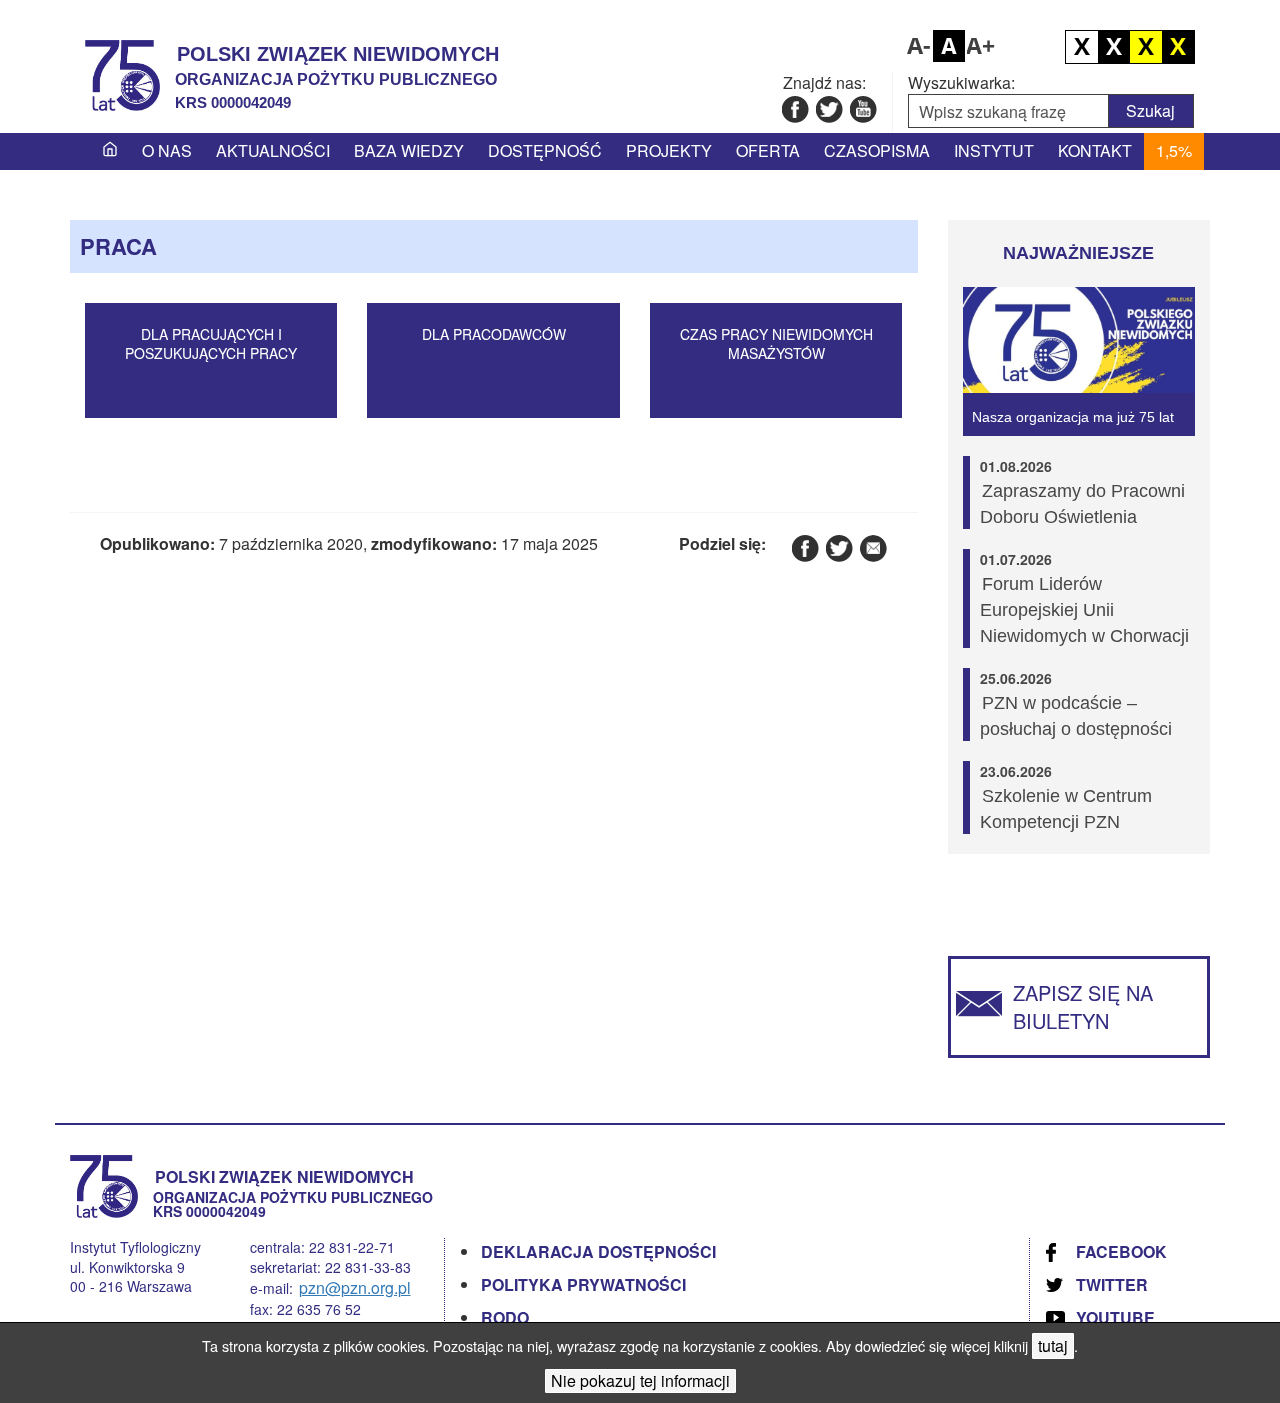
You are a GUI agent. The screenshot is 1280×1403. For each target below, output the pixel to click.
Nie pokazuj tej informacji (640, 1380)
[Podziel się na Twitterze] (838, 547)
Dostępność (545, 150)
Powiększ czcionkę (981, 46)
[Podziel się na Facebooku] (804, 547)
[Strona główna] (110, 151)
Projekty (669, 150)
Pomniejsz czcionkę (917, 46)
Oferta (768, 150)
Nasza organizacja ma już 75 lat (1073, 417)
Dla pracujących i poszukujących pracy (211, 344)
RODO (505, 1317)
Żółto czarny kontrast (1178, 47)
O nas (167, 150)
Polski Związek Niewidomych (338, 54)
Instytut (994, 150)
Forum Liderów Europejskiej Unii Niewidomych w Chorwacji (1084, 610)
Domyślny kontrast (1082, 47)
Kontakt (1095, 150)
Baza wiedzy (409, 150)
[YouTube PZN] (862, 108)
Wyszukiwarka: (961, 83)
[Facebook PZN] (794, 108)
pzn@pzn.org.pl (355, 1287)
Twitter (1112, 1284)
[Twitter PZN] (828, 108)
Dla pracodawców (494, 334)
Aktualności (273, 150)
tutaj (1053, 1345)
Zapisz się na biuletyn (1083, 1006)
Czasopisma (877, 150)
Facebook (1121, 1251)
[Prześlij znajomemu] (872, 547)
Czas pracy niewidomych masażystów (776, 344)
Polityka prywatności (583, 1284)
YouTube (1115, 1317)
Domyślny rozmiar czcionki (949, 46)
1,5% (1174, 150)
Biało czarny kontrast (1114, 47)
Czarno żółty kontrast (1146, 47)
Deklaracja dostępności (598, 1251)
